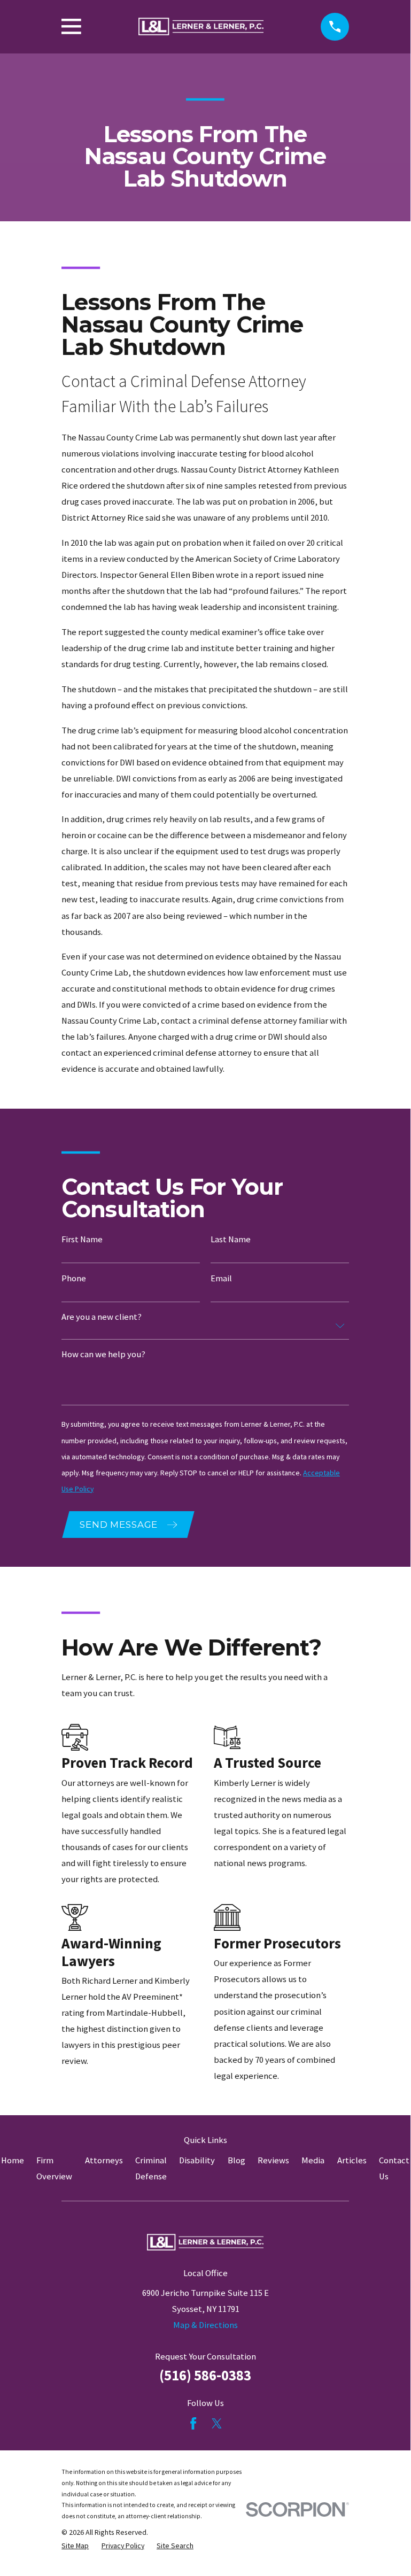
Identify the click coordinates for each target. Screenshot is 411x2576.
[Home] (201, 27)
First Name (82, 1240)
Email (221, 1279)
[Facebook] (193, 2423)
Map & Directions (205, 2325)
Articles (352, 2160)
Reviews (273, 2160)
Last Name (231, 1240)
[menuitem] (75, 2546)
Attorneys (104, 2160)
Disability (197, 2160)
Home (13, 2160)
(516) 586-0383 (205, 2375)
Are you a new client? (102, 1317)
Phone (74, 1279)
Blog (236, 2160)
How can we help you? (103, 1355)
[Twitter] (217, 2423)
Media (313, 2160)
